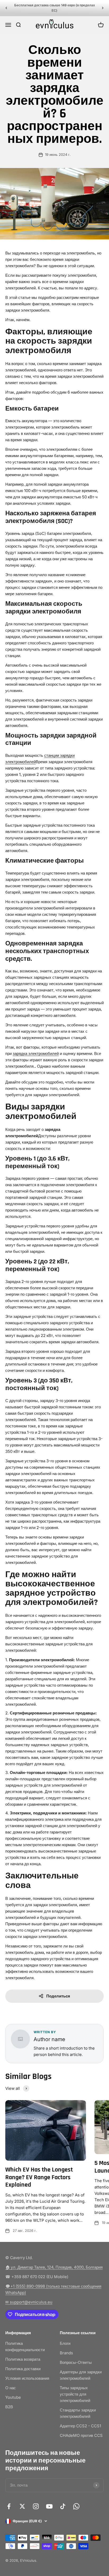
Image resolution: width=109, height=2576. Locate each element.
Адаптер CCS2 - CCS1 (80, 2426)
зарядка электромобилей (36, 1053)
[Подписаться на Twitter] (22, 2506)
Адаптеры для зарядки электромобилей (81, 2375)
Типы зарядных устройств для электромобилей (75, 2394)
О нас (11, 2388)
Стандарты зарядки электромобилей (78, 2413)
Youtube (13, 2397)
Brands (66, 2353)
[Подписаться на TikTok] (63, 2506)
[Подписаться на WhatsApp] (76, 2506)
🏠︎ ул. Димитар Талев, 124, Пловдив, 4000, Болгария (54, 2267)
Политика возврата (23, 2359)
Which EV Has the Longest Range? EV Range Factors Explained (39, 2177)
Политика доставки (23, 2369)
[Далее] (103, 8)
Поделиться (58, 1996)
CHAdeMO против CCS (81, 2435)
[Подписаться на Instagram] (36, 2506)
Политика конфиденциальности (25, 2347)
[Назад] (6, 8)
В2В (9, 2407)
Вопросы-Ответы (76, 2362)
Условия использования (27, 2378)
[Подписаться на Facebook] (9, 2506)
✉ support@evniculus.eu (29, 2302)
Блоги (65, 2343)
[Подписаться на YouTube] (49, 2506)
